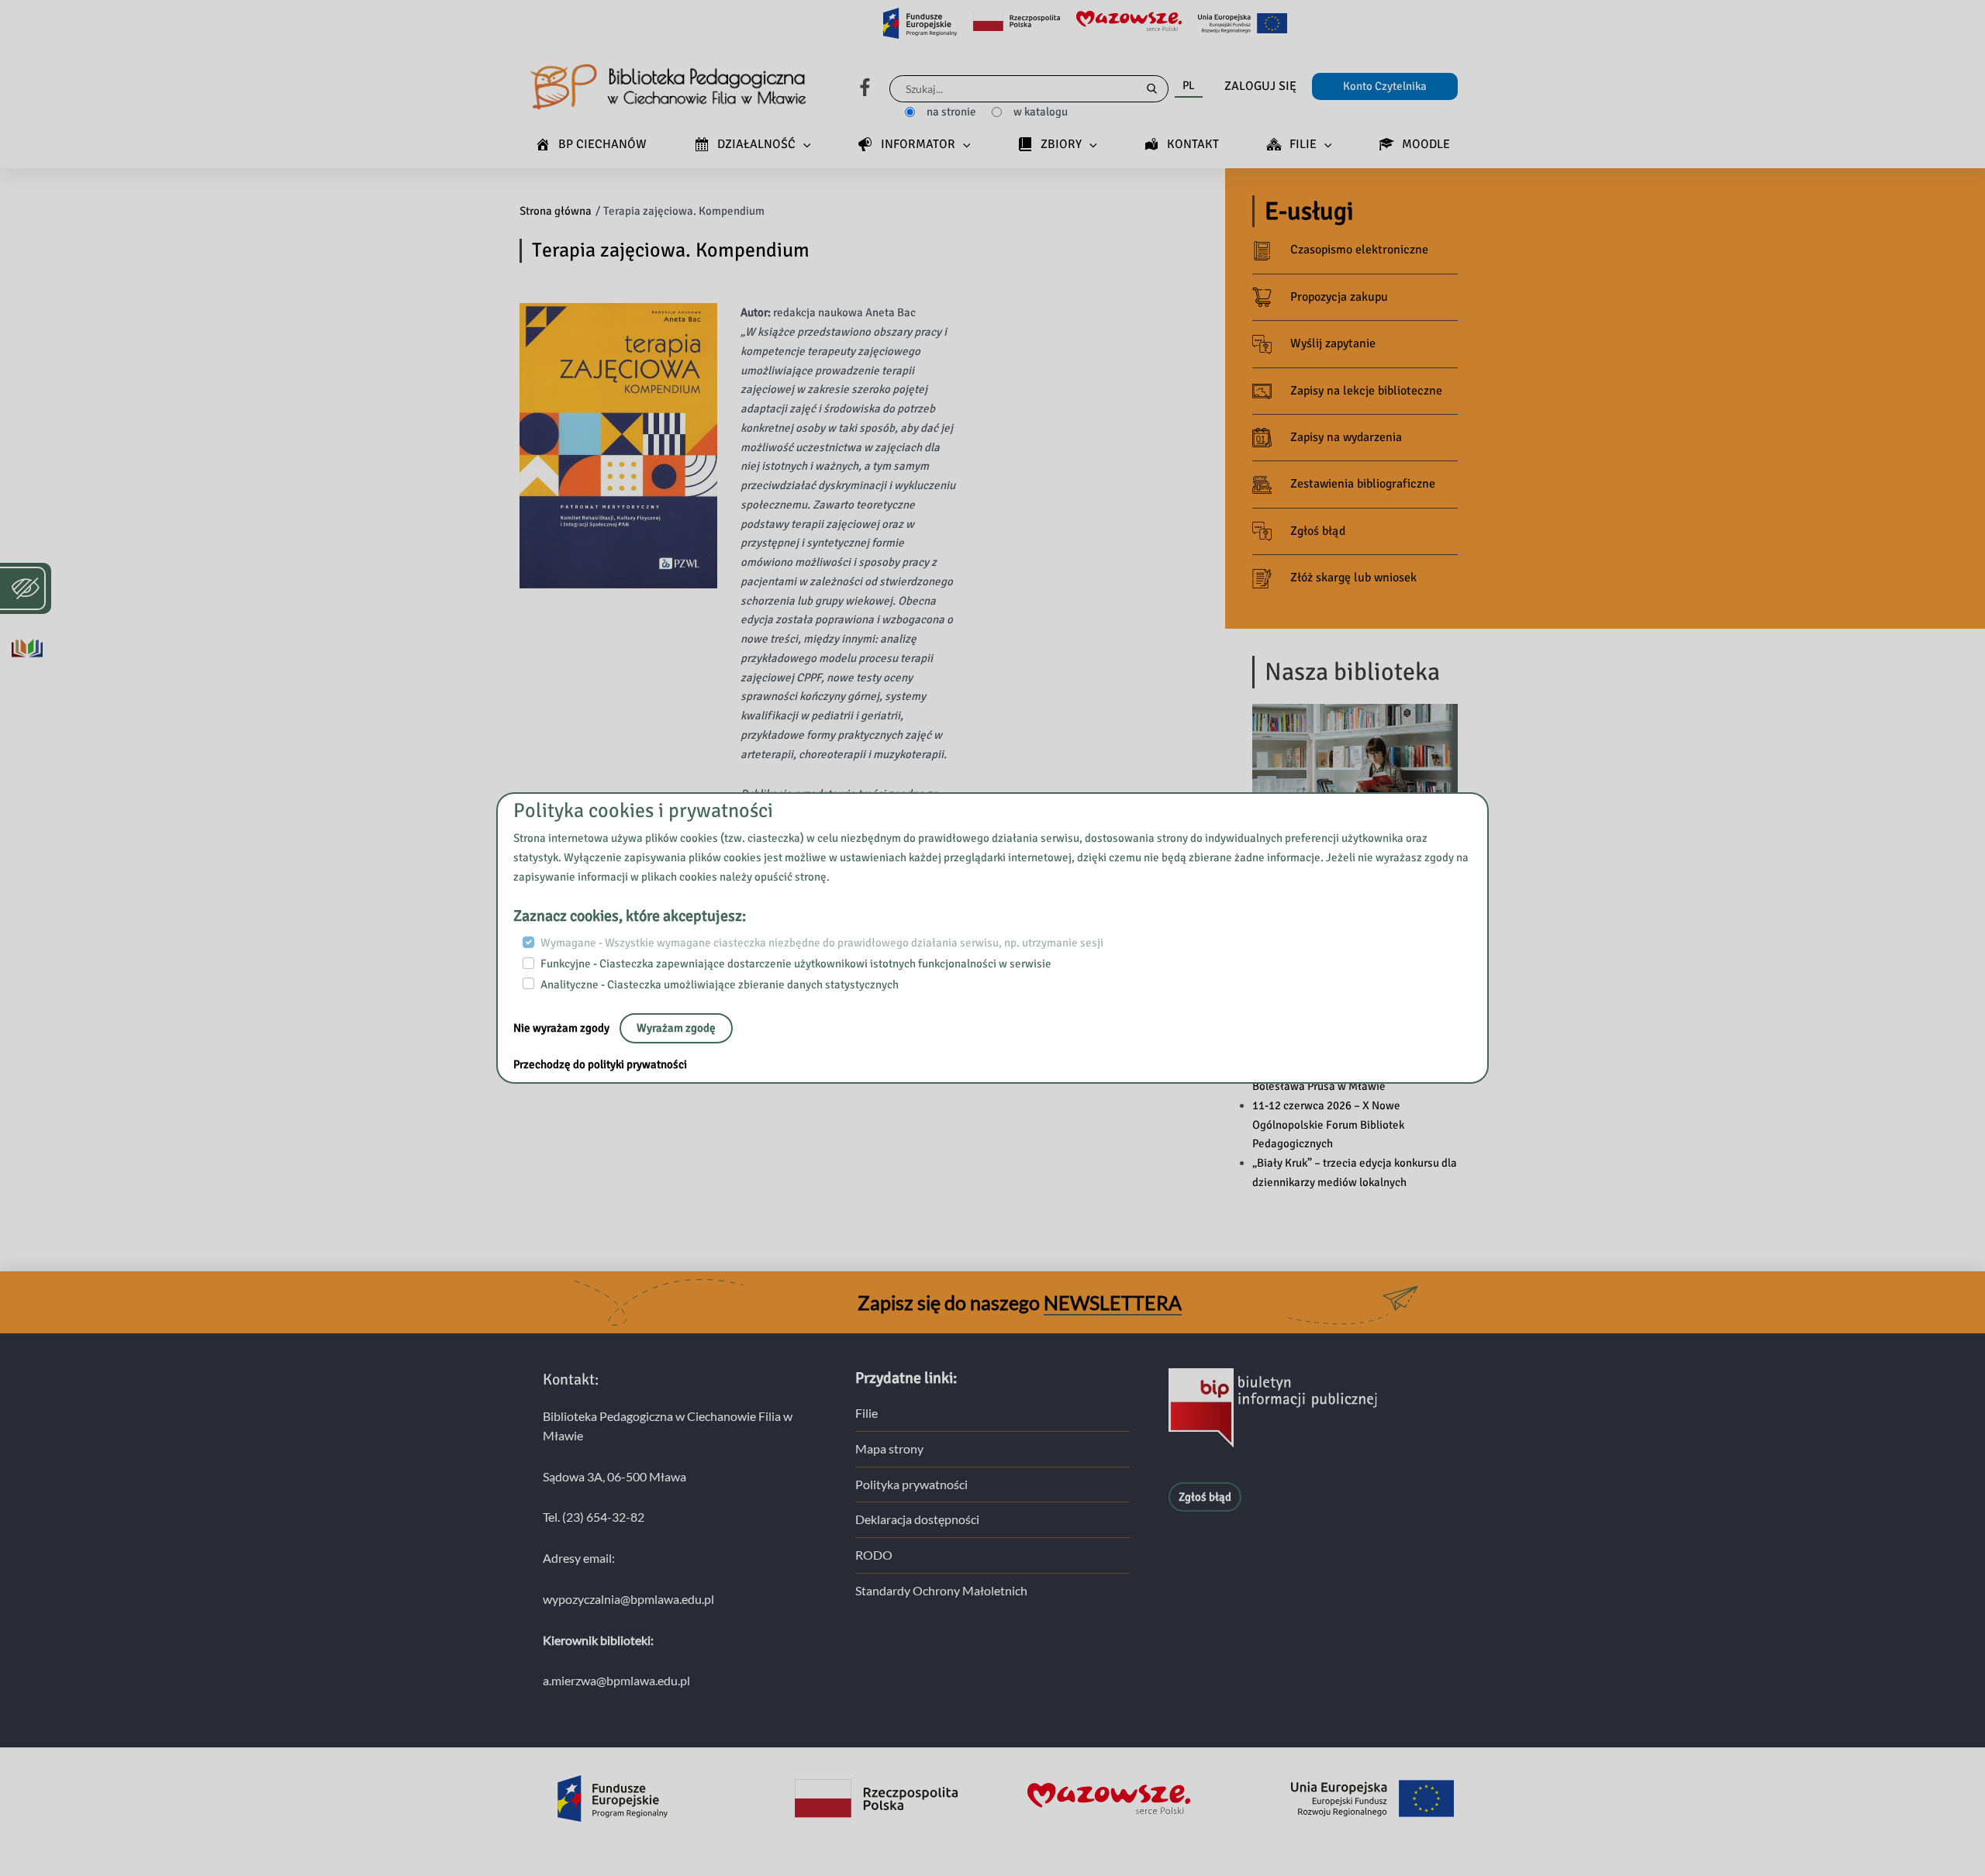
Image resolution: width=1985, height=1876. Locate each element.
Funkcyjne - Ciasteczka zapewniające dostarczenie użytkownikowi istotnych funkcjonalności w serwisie (796, 964)
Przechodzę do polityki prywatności (600, 1064)
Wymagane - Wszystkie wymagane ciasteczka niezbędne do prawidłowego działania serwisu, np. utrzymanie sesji (822, 943)
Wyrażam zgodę (676, 1028)
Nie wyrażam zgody (563, 1028)
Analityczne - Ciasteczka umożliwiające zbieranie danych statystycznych (720, 984)
